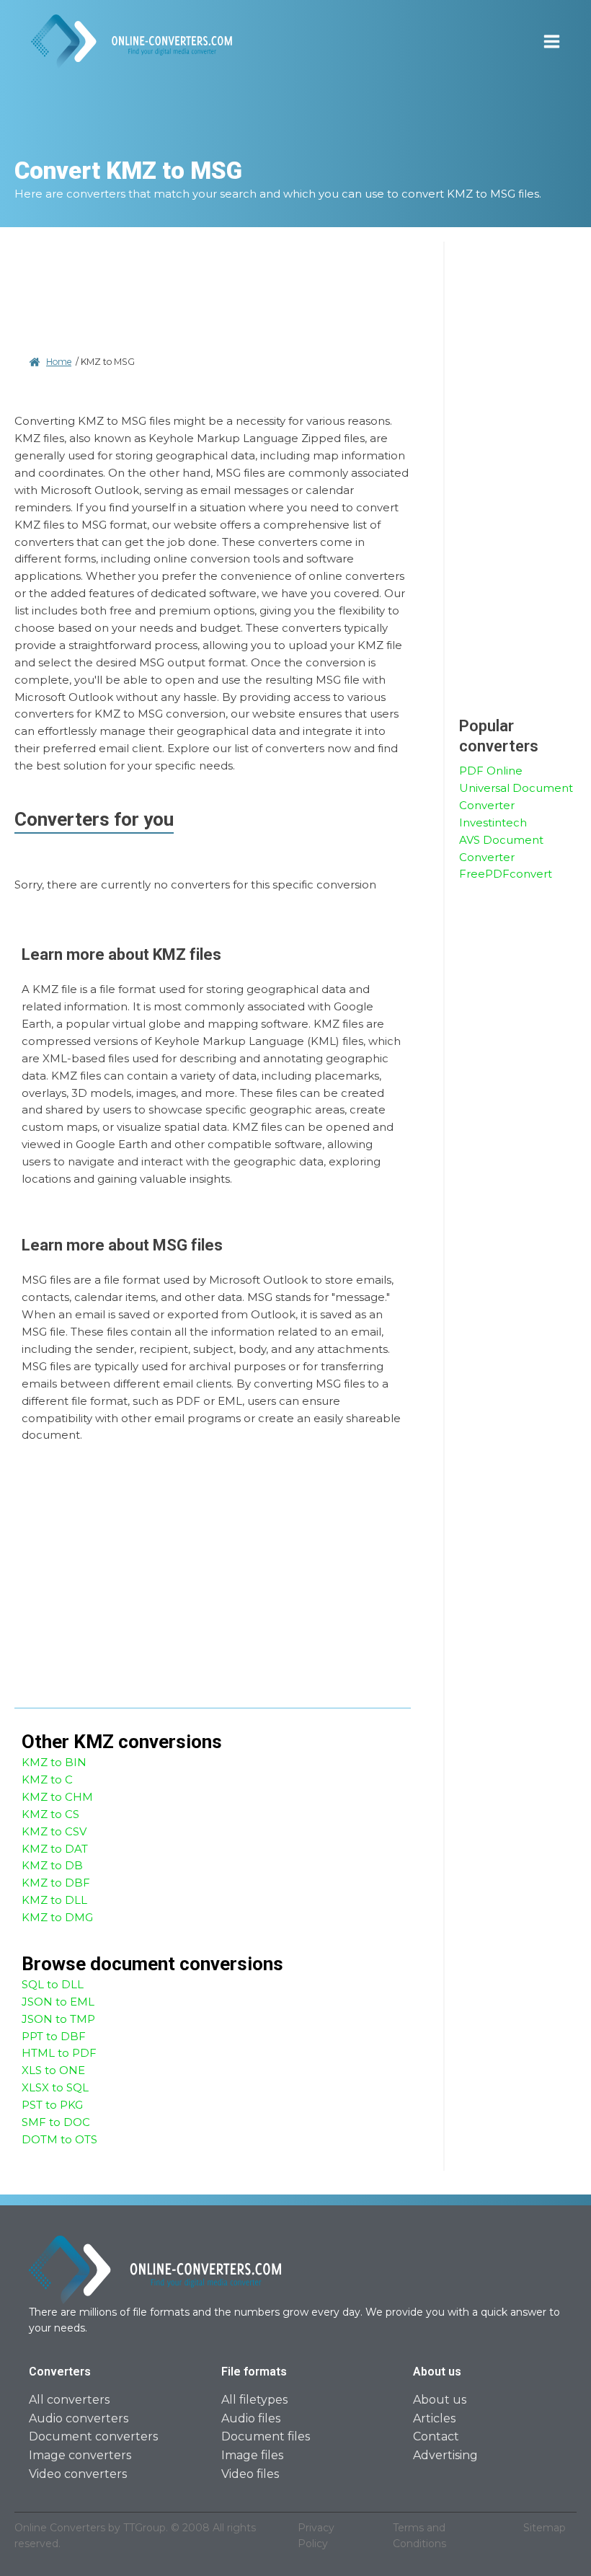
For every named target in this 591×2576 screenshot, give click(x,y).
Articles (434, 2418)
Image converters (80, 2455)
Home (59, 362)
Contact (436, 2436)
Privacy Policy (316, 2536)
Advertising (445, 2455)
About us (440, 2400)
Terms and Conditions (419, 2536)
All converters (69, 2400)
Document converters (93, 2436)
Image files (252, 2455)
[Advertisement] (213, 296)
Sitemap (545, 2528)
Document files (266, 2436)
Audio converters (79, 2418)
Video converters (78, 2474)
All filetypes (254, 2400)
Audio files (251, 2418)
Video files (250, 2474)
